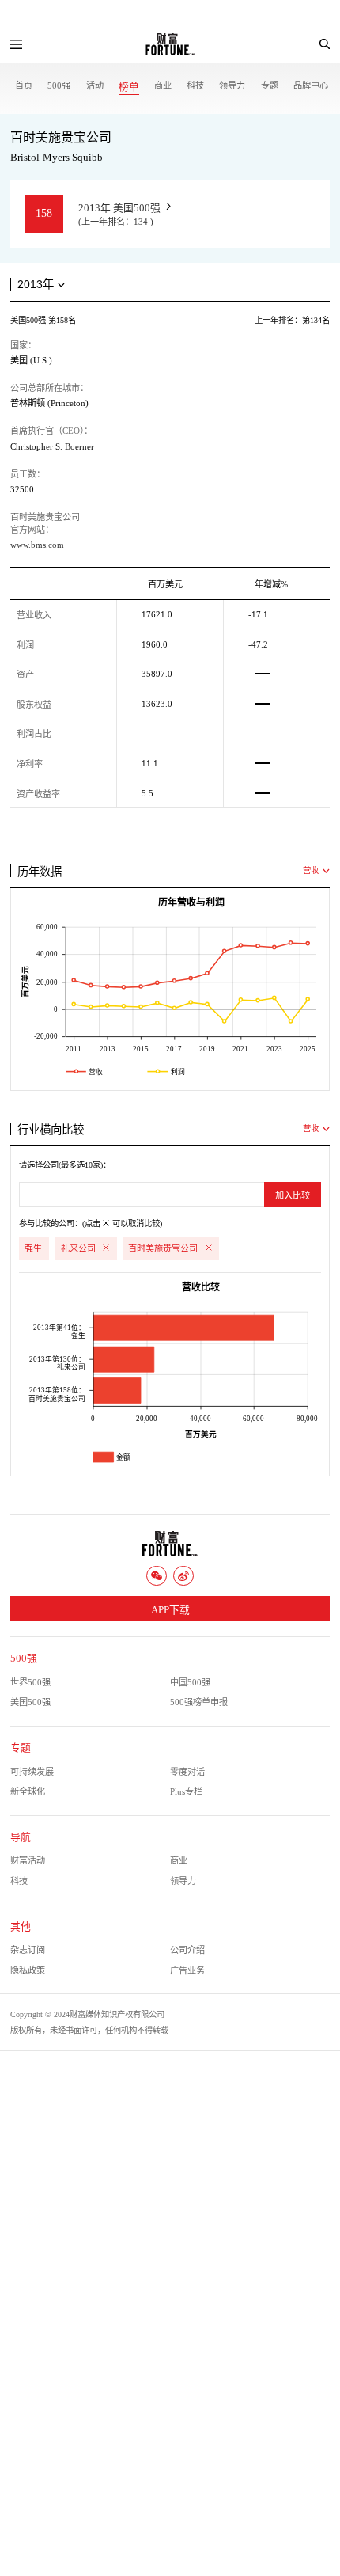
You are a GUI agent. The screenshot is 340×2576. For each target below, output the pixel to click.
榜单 (129, 87)
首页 (24, 85)
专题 (270, 85)
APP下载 (170, 1610)
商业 (163, 85)
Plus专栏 (186, 1791)
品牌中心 (311, 85)
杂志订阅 (28, 1950)
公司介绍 (187, 1950)
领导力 (232, 85)
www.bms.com (37, 545)
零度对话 (187, 1772)
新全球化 (28, 1791)
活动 (95, 85)
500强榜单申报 (199, 1702)
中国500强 (190, 1682)
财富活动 (28, 1860)
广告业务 (187, 1970)
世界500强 (30, 1682)
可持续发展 (32, 1772)
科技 (195, 85)
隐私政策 (28, 1970)
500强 (59, 85)
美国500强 (30, 1702)
